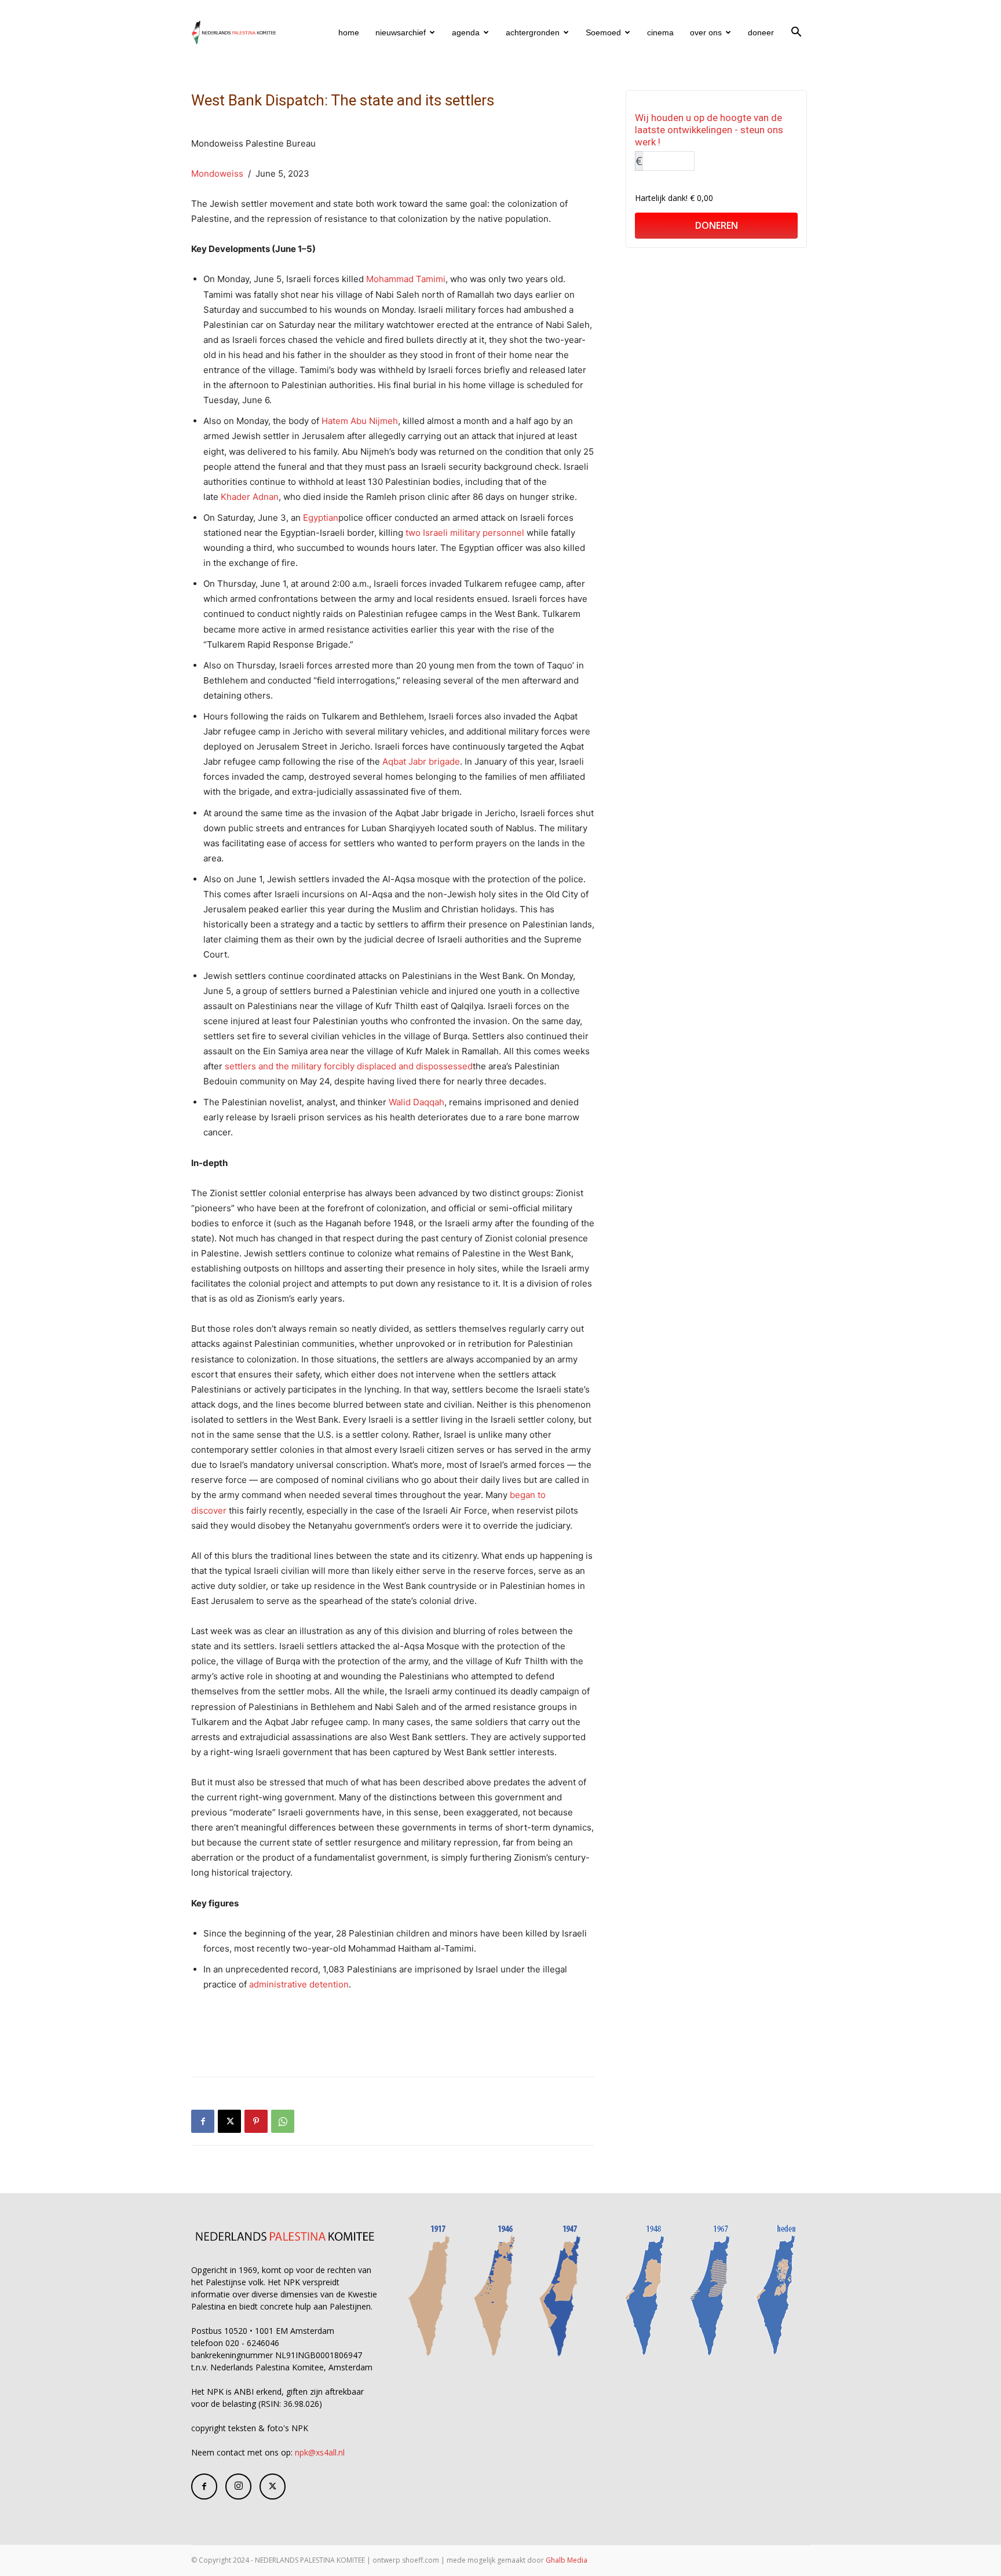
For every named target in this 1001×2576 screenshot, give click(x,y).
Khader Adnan (250, 497)
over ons (706, 32)
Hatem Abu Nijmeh (360, 421)
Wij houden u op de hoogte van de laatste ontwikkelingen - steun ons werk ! (709, 130)
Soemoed (603, 32)
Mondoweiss (217, 173)
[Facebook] (203, 2121)
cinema (660, 32)
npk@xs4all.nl (320, 2452)
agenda (466, 32)
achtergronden (533, 32)
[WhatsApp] (283, 2121)
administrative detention (299, 1984)
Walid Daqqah (417, 1102)
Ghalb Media (567, 2560)
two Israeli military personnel (465, 533)
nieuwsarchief (401, 32)
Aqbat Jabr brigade (421, 761)
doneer (761, 32)
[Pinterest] (256, 2121)
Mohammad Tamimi (406, 279)
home (349, 32)
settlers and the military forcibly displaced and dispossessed (349, 1066)
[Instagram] (238, 2487)
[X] (229, 2121)
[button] (796, 33)
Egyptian (321, 518)
